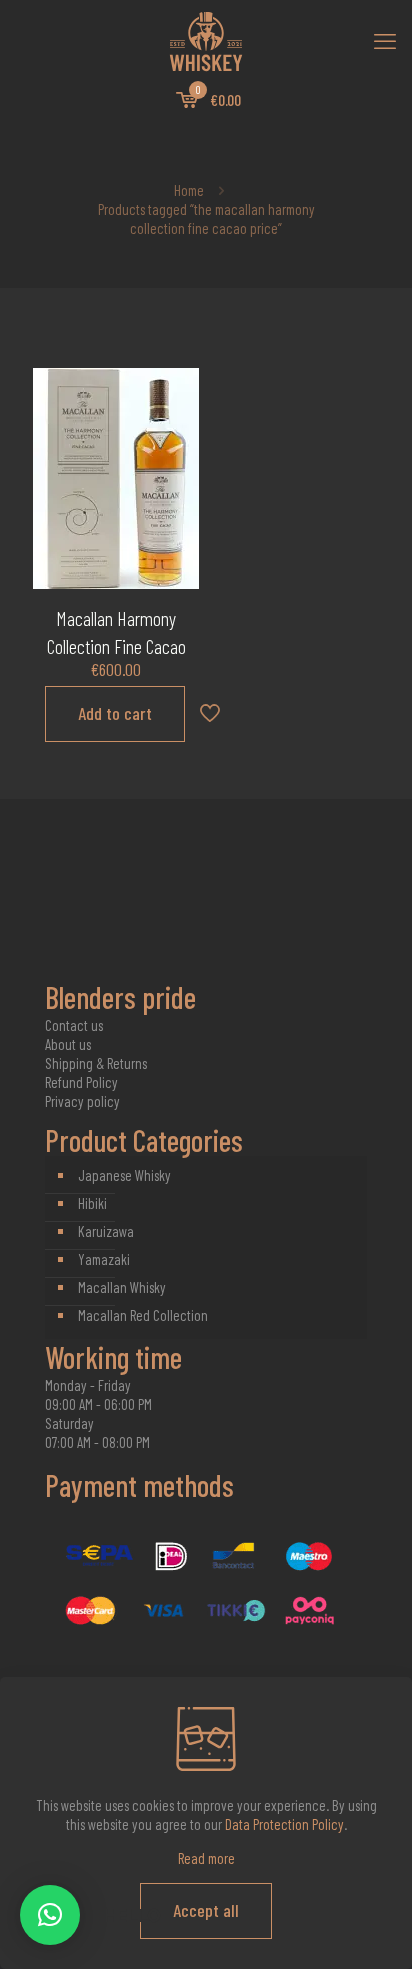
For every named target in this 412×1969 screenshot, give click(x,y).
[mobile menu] (385, 40)
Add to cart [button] (115, 713)
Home (189, 190)
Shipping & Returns (96, 1063)
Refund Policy (81, 1082)
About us (68, 1044)
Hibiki (92, 1203)
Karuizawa (106, 1231)
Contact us (74, 1025)
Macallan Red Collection (143, 1315)
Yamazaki (104, 1259)
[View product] (176, 420)
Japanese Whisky (124, 1175)
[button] (50, 1915)
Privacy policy (82, 1101)
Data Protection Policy (284, 1824)
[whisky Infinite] (206, 40)
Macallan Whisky (122, 1287)
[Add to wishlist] (176, 449)
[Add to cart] (176, 391)
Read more (206, 1858)
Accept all (206, 1910)
